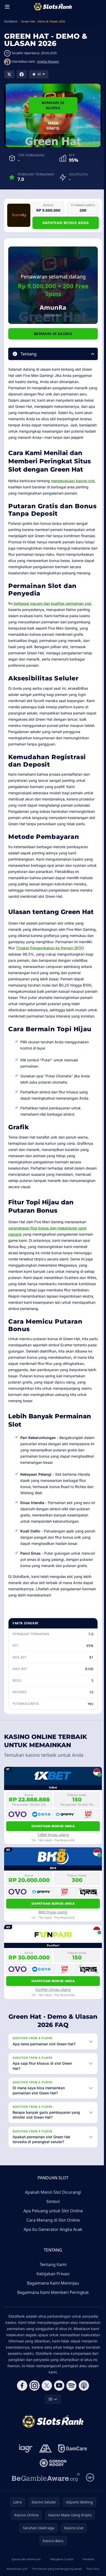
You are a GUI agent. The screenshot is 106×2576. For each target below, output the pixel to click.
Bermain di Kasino (53, 105)
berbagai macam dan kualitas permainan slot (52, 603)
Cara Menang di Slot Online (52, 2239)
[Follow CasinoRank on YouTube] (58, 2404)
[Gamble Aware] (45, 2496)
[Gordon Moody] (52, 2482)
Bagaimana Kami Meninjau (52, 2302)
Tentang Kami (52, 2283)
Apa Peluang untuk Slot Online (52, 2229)
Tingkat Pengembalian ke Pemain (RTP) (50, 948)
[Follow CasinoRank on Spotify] (70, 2404)
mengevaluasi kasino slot (73, 481)
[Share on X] (9, 74)
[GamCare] (71, 2467)
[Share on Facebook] (22, 74)
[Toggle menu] (7, 7)
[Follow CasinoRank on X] (46, 2404)
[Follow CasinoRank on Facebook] (21, 2404)
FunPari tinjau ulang (53, 1989)
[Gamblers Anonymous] (44, 2467)
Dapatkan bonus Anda (66, 223)
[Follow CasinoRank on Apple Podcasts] (83, 2404)
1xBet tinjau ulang (53, 1835)
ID (50, 2418)
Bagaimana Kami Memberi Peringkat (52, 2311)
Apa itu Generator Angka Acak (52, 2248)
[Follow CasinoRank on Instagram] (33, 2404)
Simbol (52, 2220)
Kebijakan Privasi (52, 2292)
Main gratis (53, 126)
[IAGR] (25, 2467)
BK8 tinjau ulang (53, 1912)
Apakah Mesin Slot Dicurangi (52, 2211)
